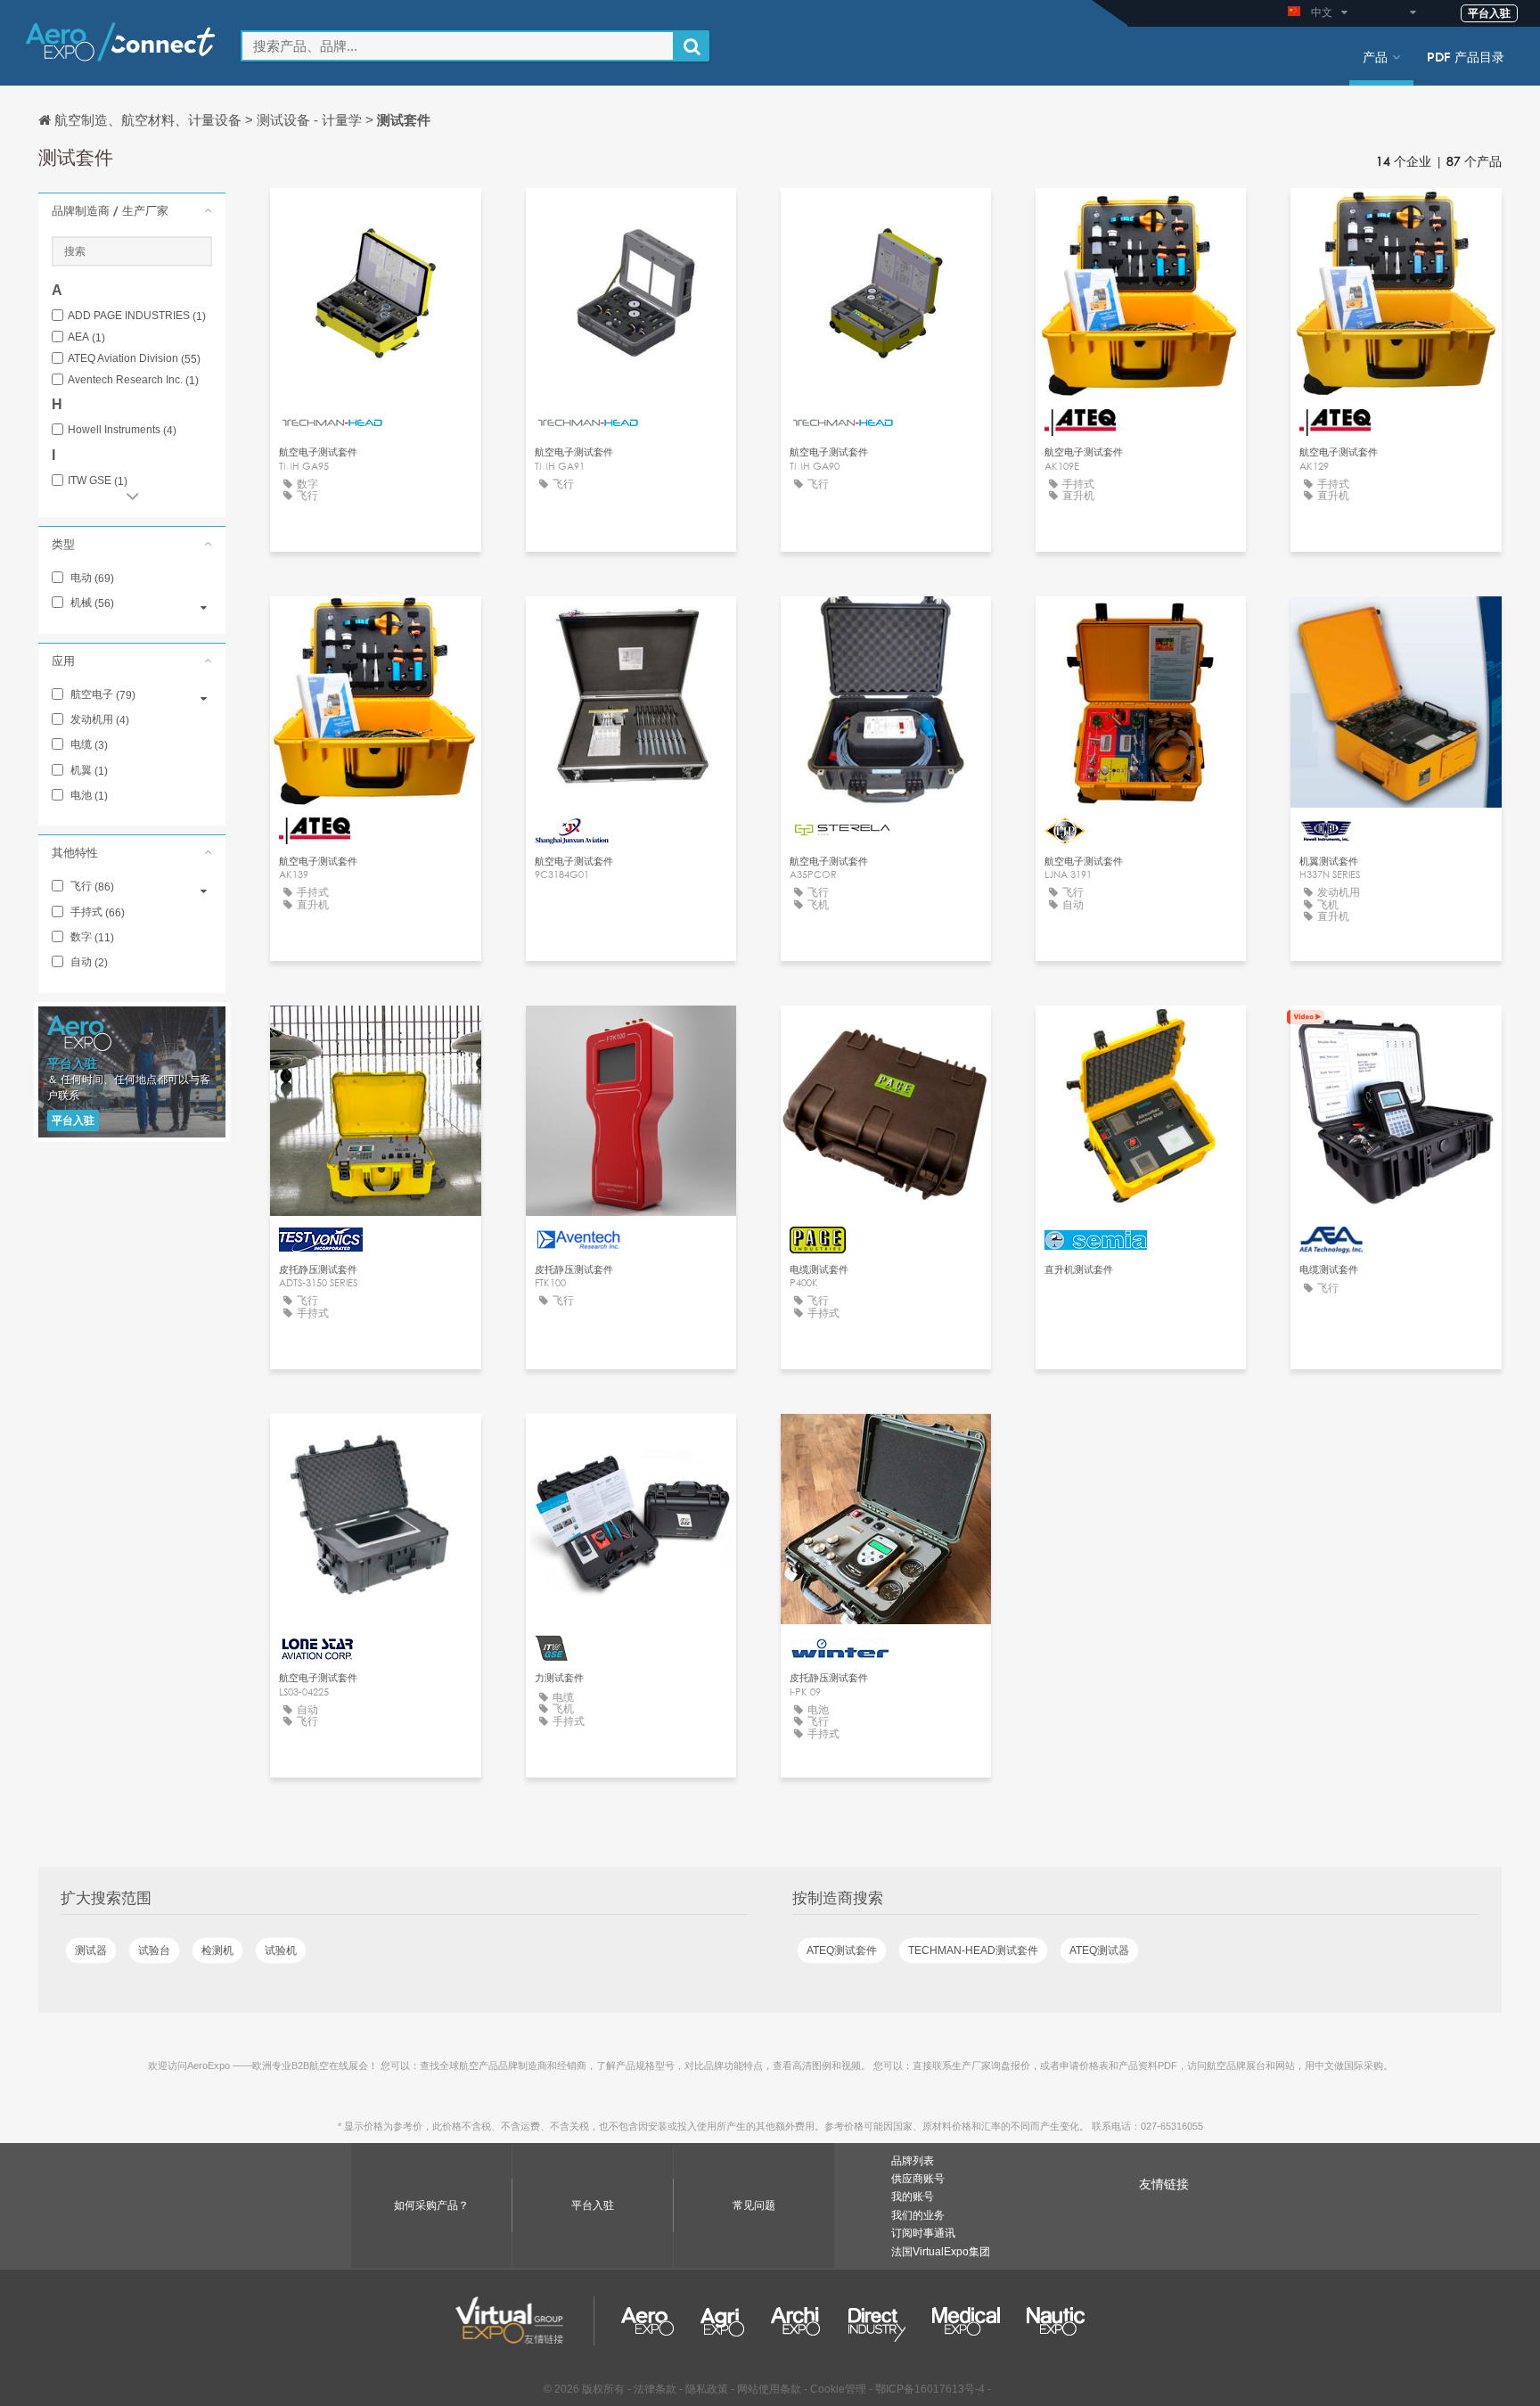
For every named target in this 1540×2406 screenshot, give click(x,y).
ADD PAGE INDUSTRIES (137, 316)
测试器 (91, 1950)
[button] (132, 210)
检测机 (217, 1950)
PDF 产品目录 (1466, 56)
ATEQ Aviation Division (134, 359)
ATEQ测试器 (1099, 1950)
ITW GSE (98, 481)
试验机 (281, 1950)
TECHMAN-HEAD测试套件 (973, 1950)
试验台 (154, 1950)
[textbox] (458, 46)
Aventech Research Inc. (133, 380)
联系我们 (886, 626)
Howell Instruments (122, 430)
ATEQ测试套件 (842, 1950)
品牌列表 (913, 2161)
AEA (86, 337)
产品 (1375, 56)
